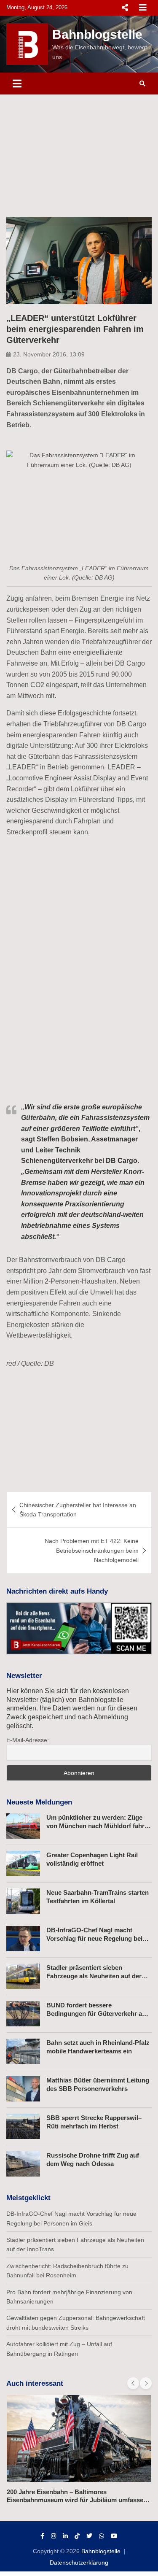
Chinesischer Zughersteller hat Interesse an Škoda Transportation (78, 1510)
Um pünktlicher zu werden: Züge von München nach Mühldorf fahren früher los (99, 1826)
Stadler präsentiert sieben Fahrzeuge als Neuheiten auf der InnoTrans (94, 1976)
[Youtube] (114, 2536)
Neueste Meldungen (39, 1802)
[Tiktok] (77, 2536)
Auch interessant (35, 2383)
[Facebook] (42, 2536)
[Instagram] (54, 2536)
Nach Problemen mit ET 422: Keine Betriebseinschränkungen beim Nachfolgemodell (92, 1550)
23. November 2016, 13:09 (49, 354)
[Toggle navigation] (17, 84)
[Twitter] (89, 2536)
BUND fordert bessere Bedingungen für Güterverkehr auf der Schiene (97, 2013)
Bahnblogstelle (97, 34)
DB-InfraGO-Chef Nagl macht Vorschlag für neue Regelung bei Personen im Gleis (94, 1938)
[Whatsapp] (102, 2536)
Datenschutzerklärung (79, 2563)
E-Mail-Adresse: (28, 1740)
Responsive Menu (125, 8)
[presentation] (133, 2383)
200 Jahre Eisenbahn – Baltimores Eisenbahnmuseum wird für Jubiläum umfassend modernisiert (79, 2500)
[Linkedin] (65, 2536)
